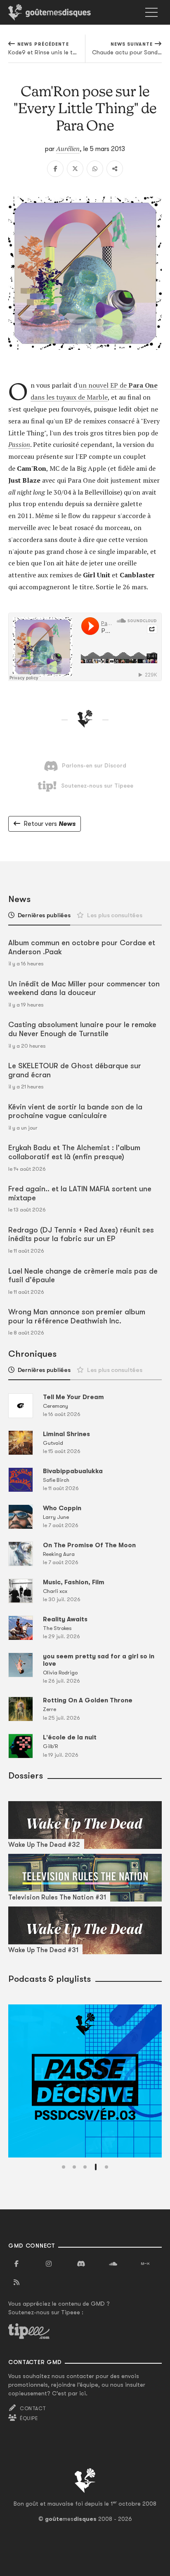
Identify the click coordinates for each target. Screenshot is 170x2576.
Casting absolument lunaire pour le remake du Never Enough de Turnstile (82, 1029)
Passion (19, 444)
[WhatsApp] (95, 169)
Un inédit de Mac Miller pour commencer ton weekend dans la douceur (84, 988)
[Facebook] (55, 169)
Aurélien (68, 149)
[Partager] (115, 169)
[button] (64, 2167)
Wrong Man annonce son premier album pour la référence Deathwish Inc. (77, 1316)
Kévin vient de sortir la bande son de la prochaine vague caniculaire (75, 1111)
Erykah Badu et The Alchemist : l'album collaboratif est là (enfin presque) (74, 1152)
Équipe (29, 2418)
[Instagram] (49, 2264)
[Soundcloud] (113, 2264)
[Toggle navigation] (151, 12)
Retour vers (50, 824)
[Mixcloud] (145, 2264)
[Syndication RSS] (17, 2283)
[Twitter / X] (75, 169)
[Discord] (81, 2264)
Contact (33, 2409)
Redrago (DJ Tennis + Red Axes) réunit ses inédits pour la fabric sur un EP (81, 1235)
